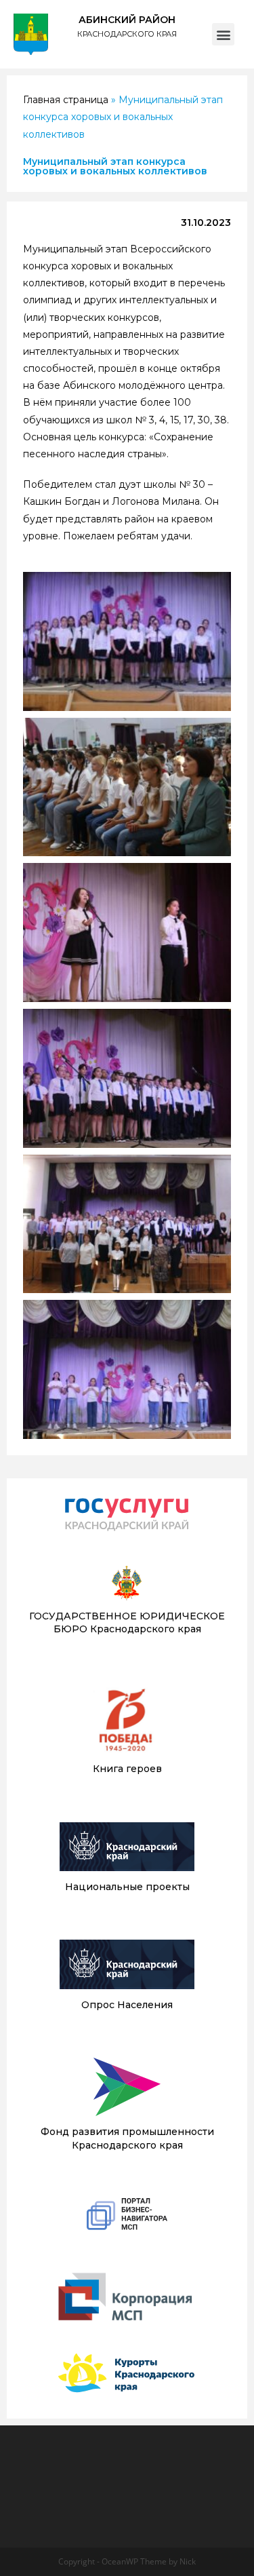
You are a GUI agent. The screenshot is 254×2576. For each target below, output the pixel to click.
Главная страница (66, 100)
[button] (223, 34)
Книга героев (127, 1769)
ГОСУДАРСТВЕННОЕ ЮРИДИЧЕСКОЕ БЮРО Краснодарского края (127, 1623)
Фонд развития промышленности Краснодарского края (127, 2138)
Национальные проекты (127, 1887)
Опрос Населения (127, 2005)
